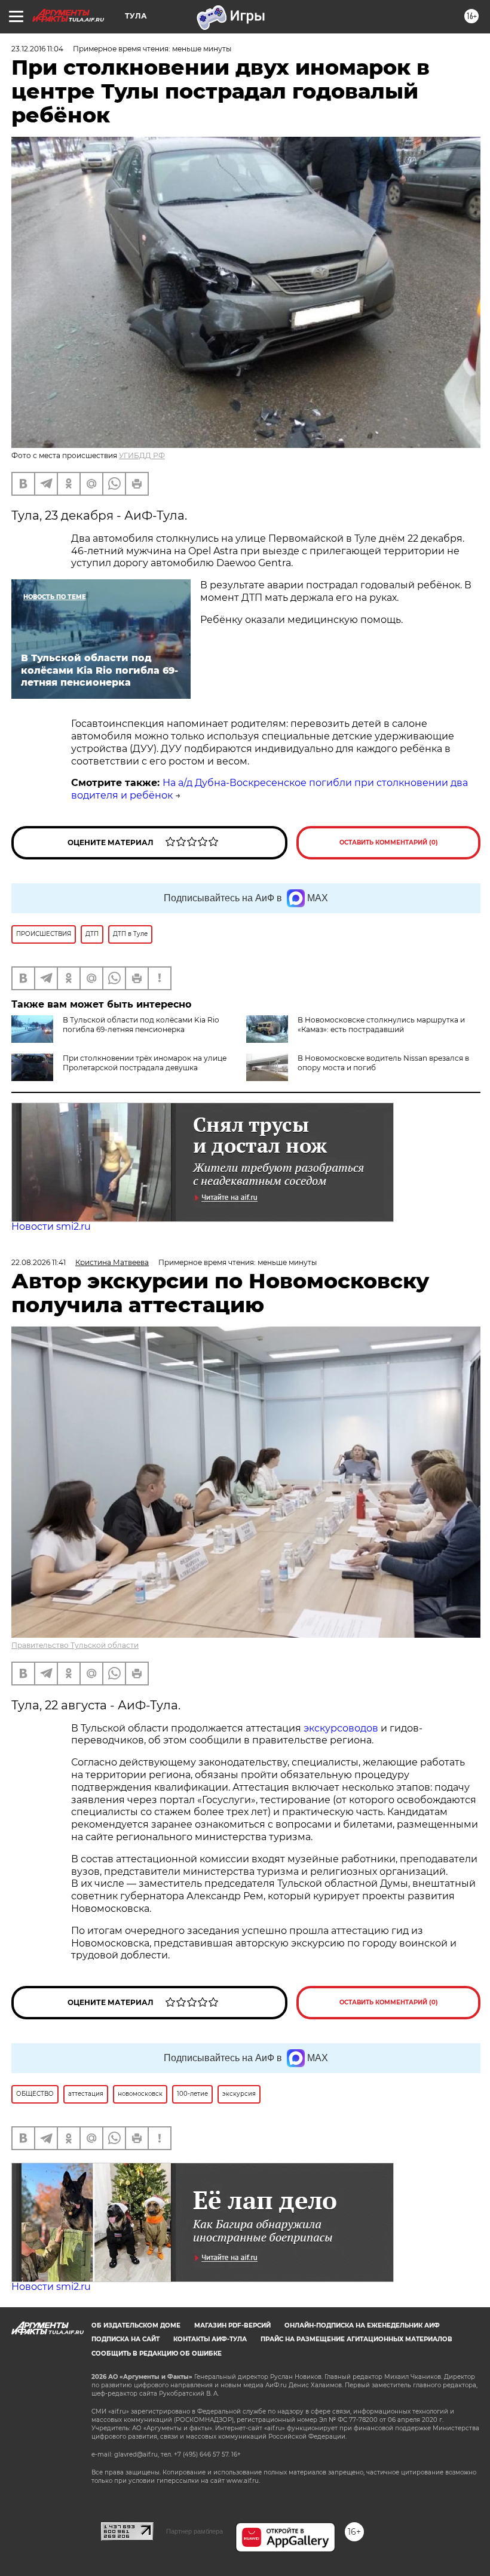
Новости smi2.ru (51, 1226)
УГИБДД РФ (142, 455)
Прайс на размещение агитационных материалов (356, 2339)
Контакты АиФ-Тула (210, 2339)
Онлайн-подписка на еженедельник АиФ (362, 2325)
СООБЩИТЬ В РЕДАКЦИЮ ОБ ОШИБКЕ (157, 2354)
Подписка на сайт (125, 2339)
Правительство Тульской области (75, 1645)
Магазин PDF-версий (232, 2325)
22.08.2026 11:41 (39, 1262)
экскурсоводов (341, 1728)
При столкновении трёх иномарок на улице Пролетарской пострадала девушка (145, 1063)
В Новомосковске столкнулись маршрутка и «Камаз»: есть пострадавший (381, 1025)
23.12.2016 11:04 (37, 49)
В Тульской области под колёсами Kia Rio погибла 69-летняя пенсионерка (141, 1025)
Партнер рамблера (195, 2531)
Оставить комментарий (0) (389, 842)
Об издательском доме (136, 2325)
